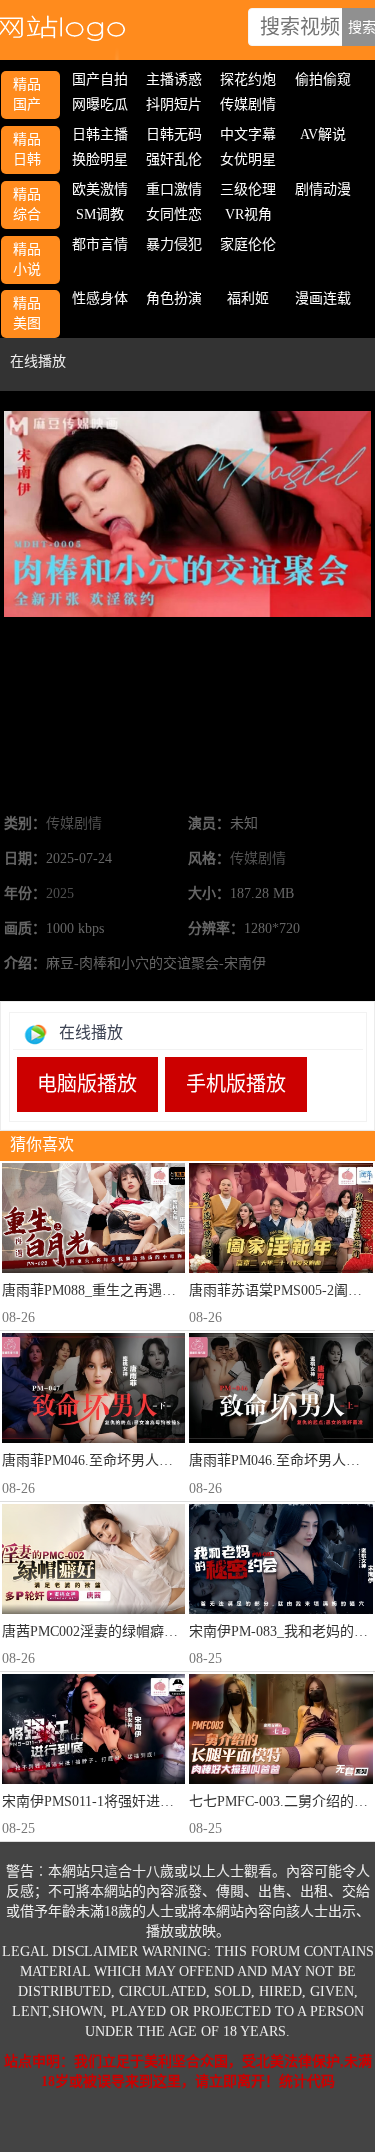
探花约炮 (248, 79)
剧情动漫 (323, 189)
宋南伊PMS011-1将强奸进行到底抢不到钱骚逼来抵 (158, 1801)
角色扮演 (174, 298)
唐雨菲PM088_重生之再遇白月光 (103, 1290)
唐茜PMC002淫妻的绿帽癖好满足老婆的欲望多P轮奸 (164, 1631)
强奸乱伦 (174, 159)
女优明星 (248, 159)
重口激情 (174, 189)
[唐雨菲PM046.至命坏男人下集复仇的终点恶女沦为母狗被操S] (93, 1388)
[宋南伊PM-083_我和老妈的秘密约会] (280, 1559)
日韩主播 (100, 134)
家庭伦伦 (248, 244)
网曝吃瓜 (100, 104)
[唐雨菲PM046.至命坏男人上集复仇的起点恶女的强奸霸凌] (280, 1388)
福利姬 (248, 298)
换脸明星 (100, 159)
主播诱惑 (174, 79)
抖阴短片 (174, 104)
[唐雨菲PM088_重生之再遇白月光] (93, 1218)
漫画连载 (323, 298)
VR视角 (248, 214)
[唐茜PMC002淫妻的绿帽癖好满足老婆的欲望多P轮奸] (93, 1559)
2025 (60, 893)
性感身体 (100, 298)
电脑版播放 (87, 1084)
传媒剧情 (248, 104)
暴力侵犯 (174, 244)
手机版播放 (236, 1084)
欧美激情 (100, 189)
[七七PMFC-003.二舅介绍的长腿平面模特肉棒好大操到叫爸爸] (280, 1729)
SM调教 (100, 214)
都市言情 (100, 244)
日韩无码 (174, 134)
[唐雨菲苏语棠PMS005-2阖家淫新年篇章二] (280, 1218)
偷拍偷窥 (323, 79)
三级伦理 (248, 189)
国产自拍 (100, 79)
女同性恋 (174, 214)
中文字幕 (248, 134)
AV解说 (323, 134)
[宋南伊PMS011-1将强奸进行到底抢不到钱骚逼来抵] (93, 1729)
